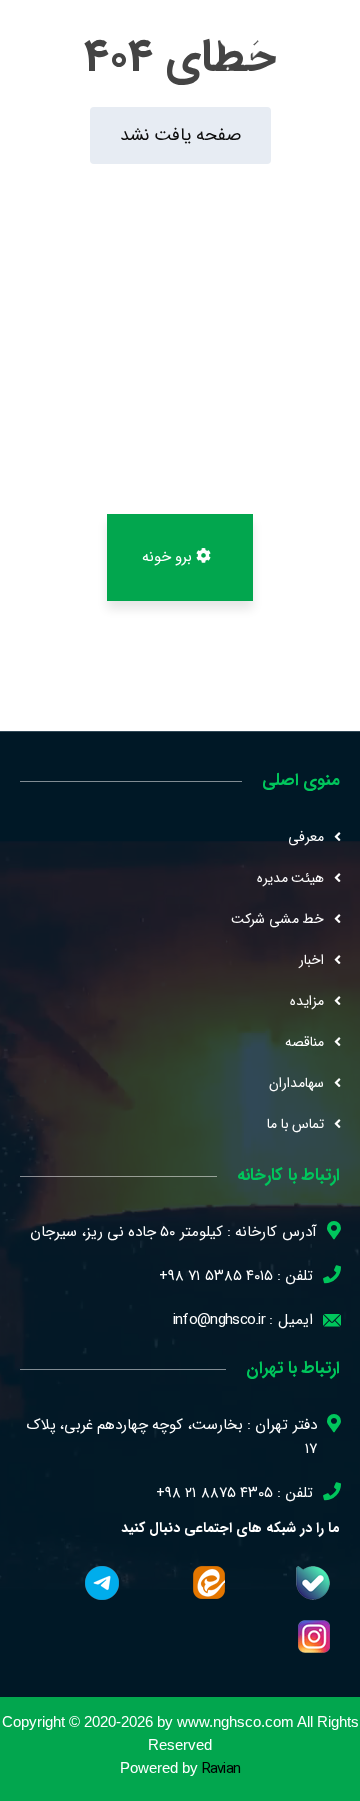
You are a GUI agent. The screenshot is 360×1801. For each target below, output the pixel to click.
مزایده (307, 1001)
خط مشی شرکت (277, 919)
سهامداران (296, 1083)
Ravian (221, 1769)
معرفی (306, 837)
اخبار (311, 960)
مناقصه (304, 1042)
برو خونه (169, 557)
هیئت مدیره (290, 878)
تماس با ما (295, 1124)
